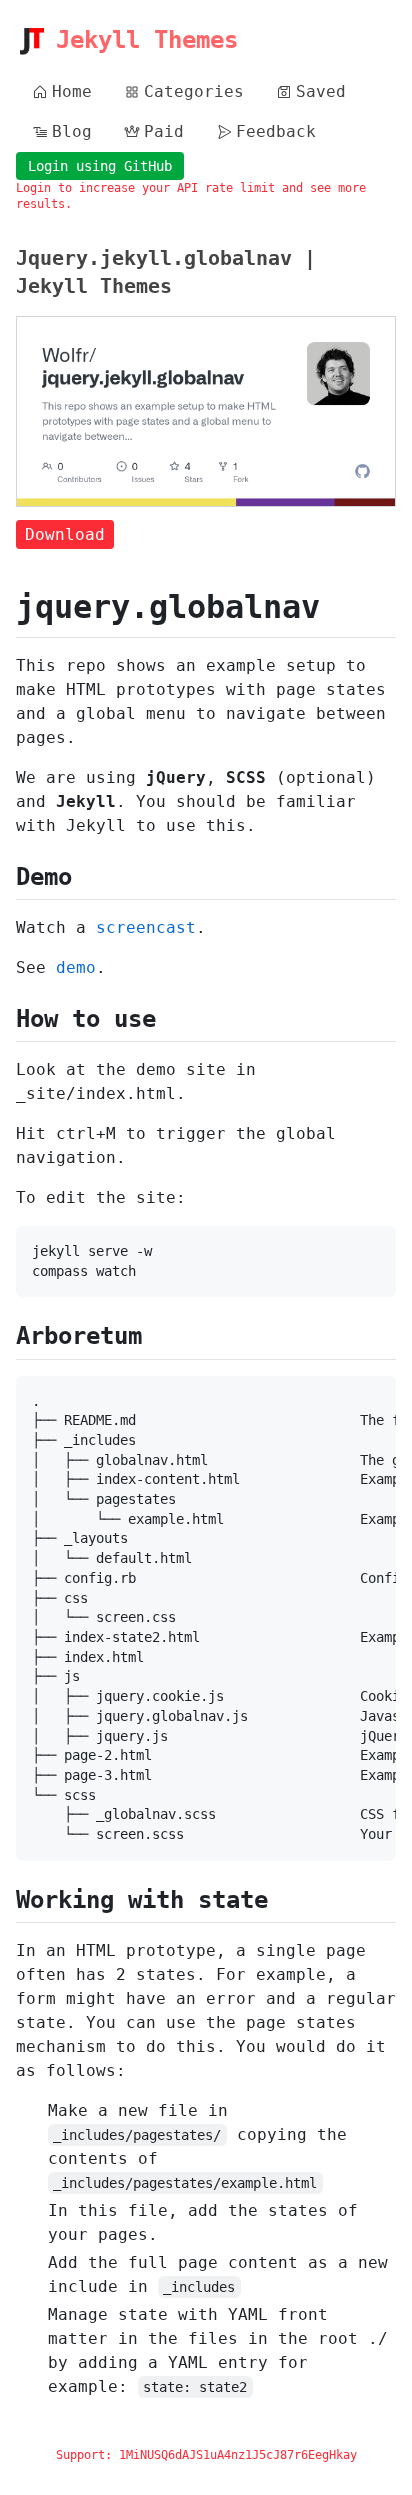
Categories (194, 91)
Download (65, 534)
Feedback (276, 131)
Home (72, 91)
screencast (146, 927)
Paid (164, 131)
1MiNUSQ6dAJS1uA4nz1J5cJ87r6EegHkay (238, 2455)
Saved (321, 91)
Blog (72, 131)
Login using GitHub (100, 166)
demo (76, 967)
